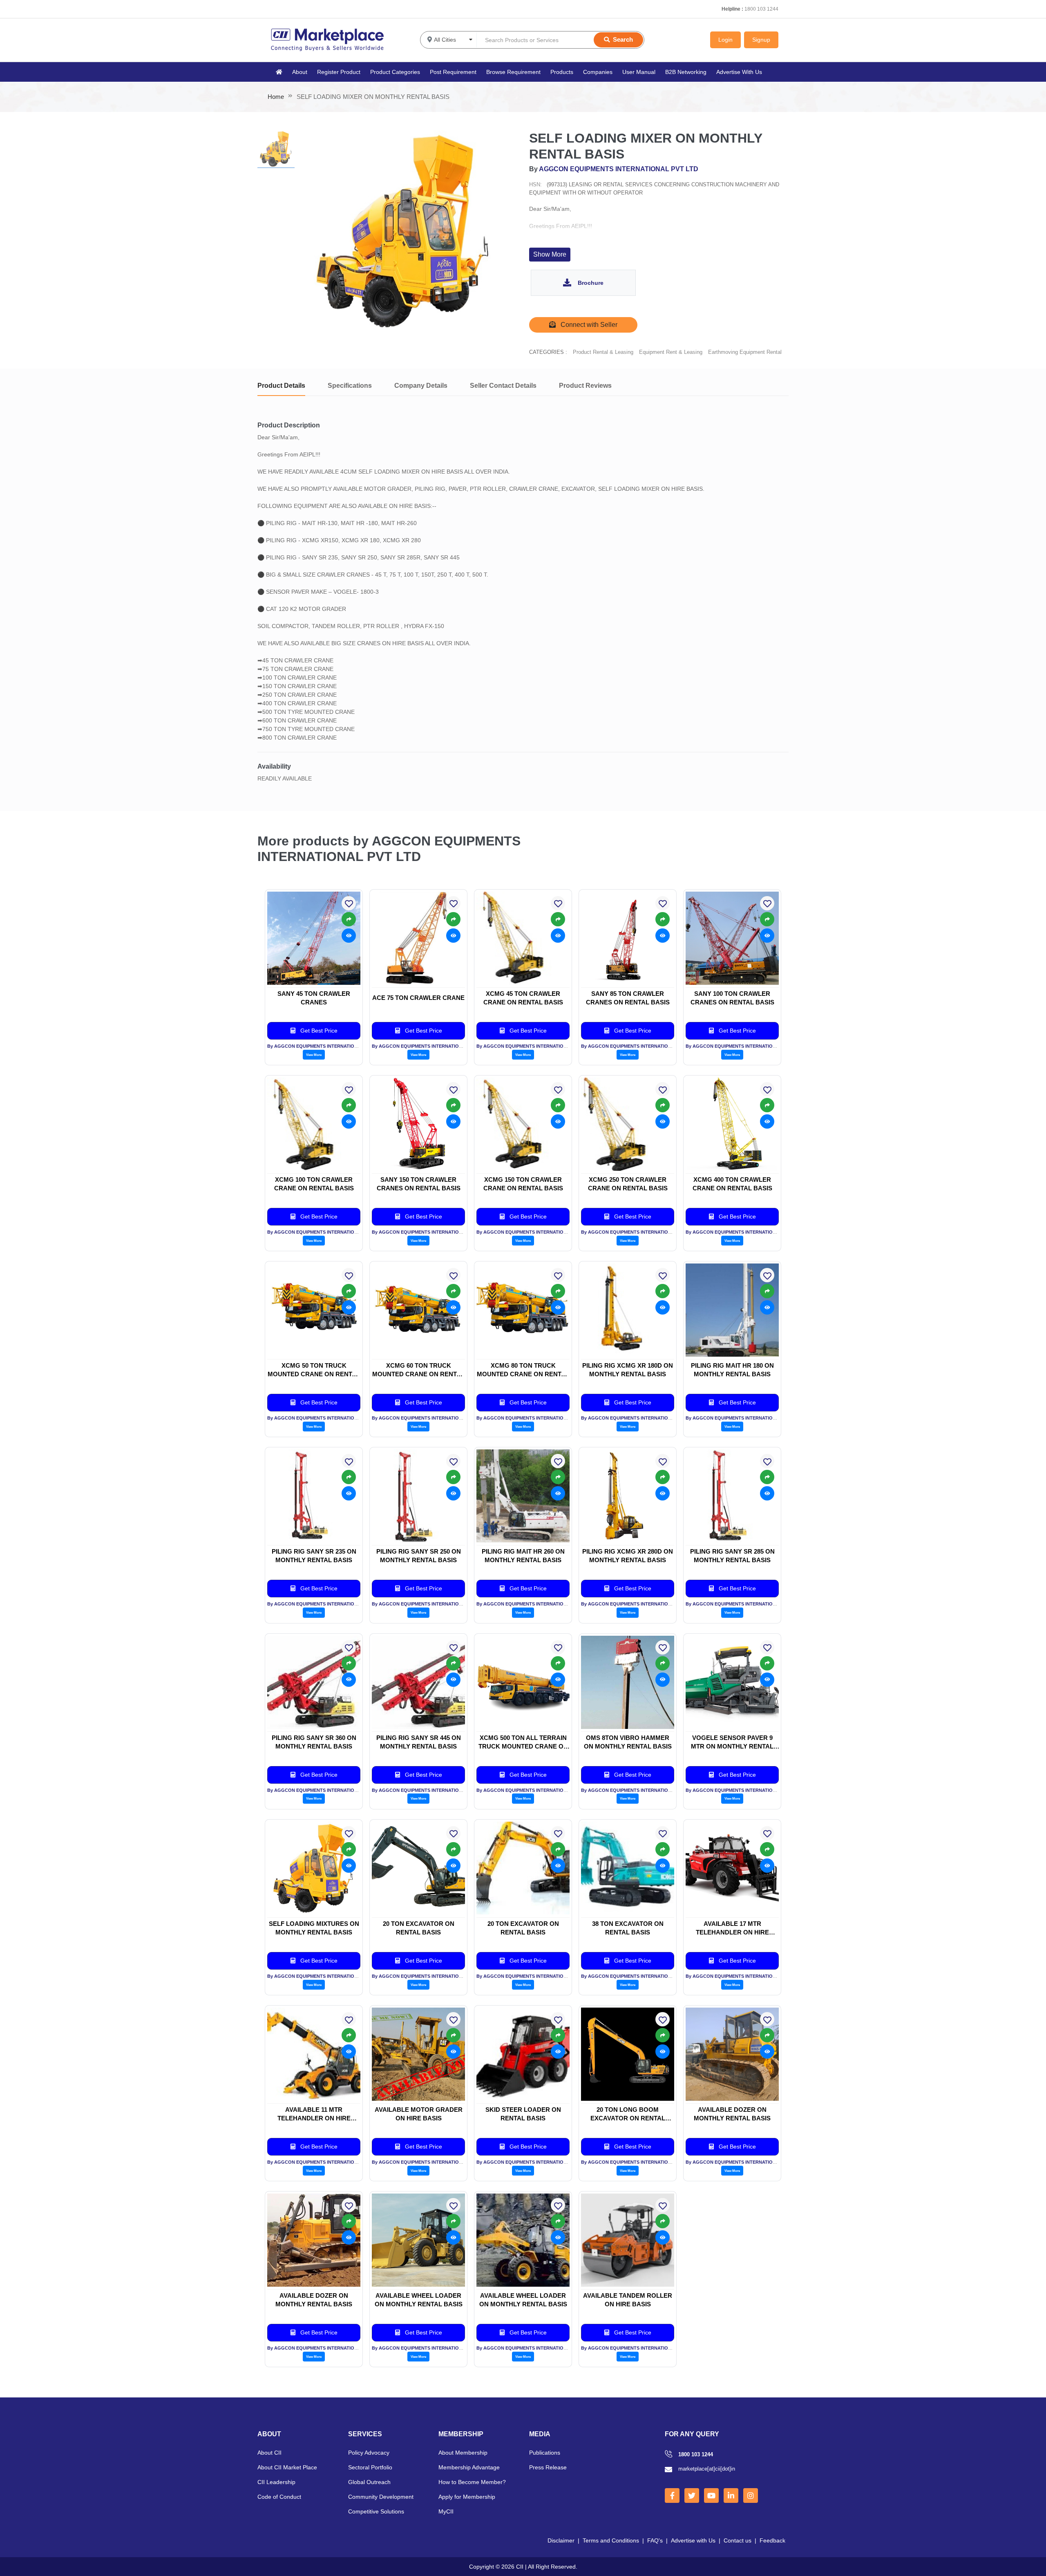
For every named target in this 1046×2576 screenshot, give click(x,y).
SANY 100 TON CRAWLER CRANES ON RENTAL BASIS (732, 998)
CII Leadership (276, 2482)
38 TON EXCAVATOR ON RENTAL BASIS (628, 1928)
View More (314, 1055)
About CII (269, 2453)
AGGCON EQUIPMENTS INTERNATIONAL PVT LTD (619, 169)
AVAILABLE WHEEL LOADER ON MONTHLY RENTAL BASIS (419, 2300)
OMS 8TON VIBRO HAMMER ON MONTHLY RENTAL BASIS (628, 1742)
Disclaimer (561, 2540)
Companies (598, 72)
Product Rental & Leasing (603, 352)
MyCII (446, 2511)
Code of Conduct (279, 2497)
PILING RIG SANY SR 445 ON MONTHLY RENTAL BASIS (419, 1742)
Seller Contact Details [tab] (503, 386)
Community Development (381, 2497)
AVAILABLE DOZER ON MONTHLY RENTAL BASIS (732, 2114)
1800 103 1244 (761, 9)
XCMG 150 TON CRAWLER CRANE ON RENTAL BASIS (523, 1184)
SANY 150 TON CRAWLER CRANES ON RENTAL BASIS (419, 1184)
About (300, 72)
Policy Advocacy (369, 2453)
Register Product (339, 72)
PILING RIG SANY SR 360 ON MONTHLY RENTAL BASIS (314, 1742)
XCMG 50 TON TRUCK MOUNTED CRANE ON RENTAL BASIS (314, 1370)
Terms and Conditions (611, 2540)
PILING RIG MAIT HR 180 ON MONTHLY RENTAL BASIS (732, 1370)
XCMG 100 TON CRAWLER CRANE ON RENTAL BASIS (314, 1184)
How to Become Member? (472, 2482)
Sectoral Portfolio (370, 2467)
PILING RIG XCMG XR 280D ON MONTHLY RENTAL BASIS (628, 1556)
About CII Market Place (287, 2467)
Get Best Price (318, 1031)
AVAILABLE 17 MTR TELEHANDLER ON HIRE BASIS (732, 1928)
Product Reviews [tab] (585, 386)
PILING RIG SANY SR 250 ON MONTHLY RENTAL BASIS (419, 1556)
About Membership (463, 2453)
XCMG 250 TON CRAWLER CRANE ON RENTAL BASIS (628, 1184)
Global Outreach (369, 2482)
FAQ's (655, 2540)
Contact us (738, 2540)
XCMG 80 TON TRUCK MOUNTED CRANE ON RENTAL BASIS (523, 1370)
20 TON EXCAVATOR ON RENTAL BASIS (419, 1928)
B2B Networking (686, 72)
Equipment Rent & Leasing (671, 352)
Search (623, 39)
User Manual (639, 72)
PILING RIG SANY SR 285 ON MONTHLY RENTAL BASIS (732, 1556)
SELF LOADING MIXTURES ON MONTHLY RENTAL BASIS (314, 1928)
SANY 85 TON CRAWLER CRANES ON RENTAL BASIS (628, 998)
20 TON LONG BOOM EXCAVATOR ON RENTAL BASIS (628, 2114)
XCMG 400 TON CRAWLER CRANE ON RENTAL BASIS (732, 1184)
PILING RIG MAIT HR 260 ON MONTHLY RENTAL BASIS (523, 1556)
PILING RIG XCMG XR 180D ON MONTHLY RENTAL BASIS (628, 1370)
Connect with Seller (588, 325)
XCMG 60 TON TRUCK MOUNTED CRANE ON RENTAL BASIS (418, 1370)
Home (276, 97)
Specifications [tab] (350, 386)
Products (562, 72)
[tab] (276, 149)
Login (725, 40)
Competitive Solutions (376, 2511)
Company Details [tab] (421, 386)
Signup (761, 40)
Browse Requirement (513, 72)
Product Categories (395, 72)
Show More (550, 254)
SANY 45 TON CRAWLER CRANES (314, 998)
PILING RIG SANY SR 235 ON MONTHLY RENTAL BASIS (314, 1556)
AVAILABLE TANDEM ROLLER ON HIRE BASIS (628, 2300)
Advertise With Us (739, 72)
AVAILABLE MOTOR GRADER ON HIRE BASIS (419, 2114)
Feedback (772, 2540)
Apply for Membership (467, 2497)
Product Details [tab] (281, 386)
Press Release (548, 2467)
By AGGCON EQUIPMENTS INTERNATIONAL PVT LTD (325, 1046)
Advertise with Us (693, 2540)
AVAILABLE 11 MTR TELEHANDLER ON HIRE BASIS (314, 2114)
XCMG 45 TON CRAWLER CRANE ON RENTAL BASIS (523, 998)
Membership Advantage (469, 2467)
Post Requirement (453, 72)
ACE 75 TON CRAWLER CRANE (418, 998)
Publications (545, 2453)
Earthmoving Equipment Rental (745, 352)
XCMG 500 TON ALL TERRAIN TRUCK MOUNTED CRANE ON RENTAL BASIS (523, 1742)
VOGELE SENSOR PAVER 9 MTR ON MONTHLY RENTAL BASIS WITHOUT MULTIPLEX (732, 1742)
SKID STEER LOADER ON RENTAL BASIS (523, 2114)
